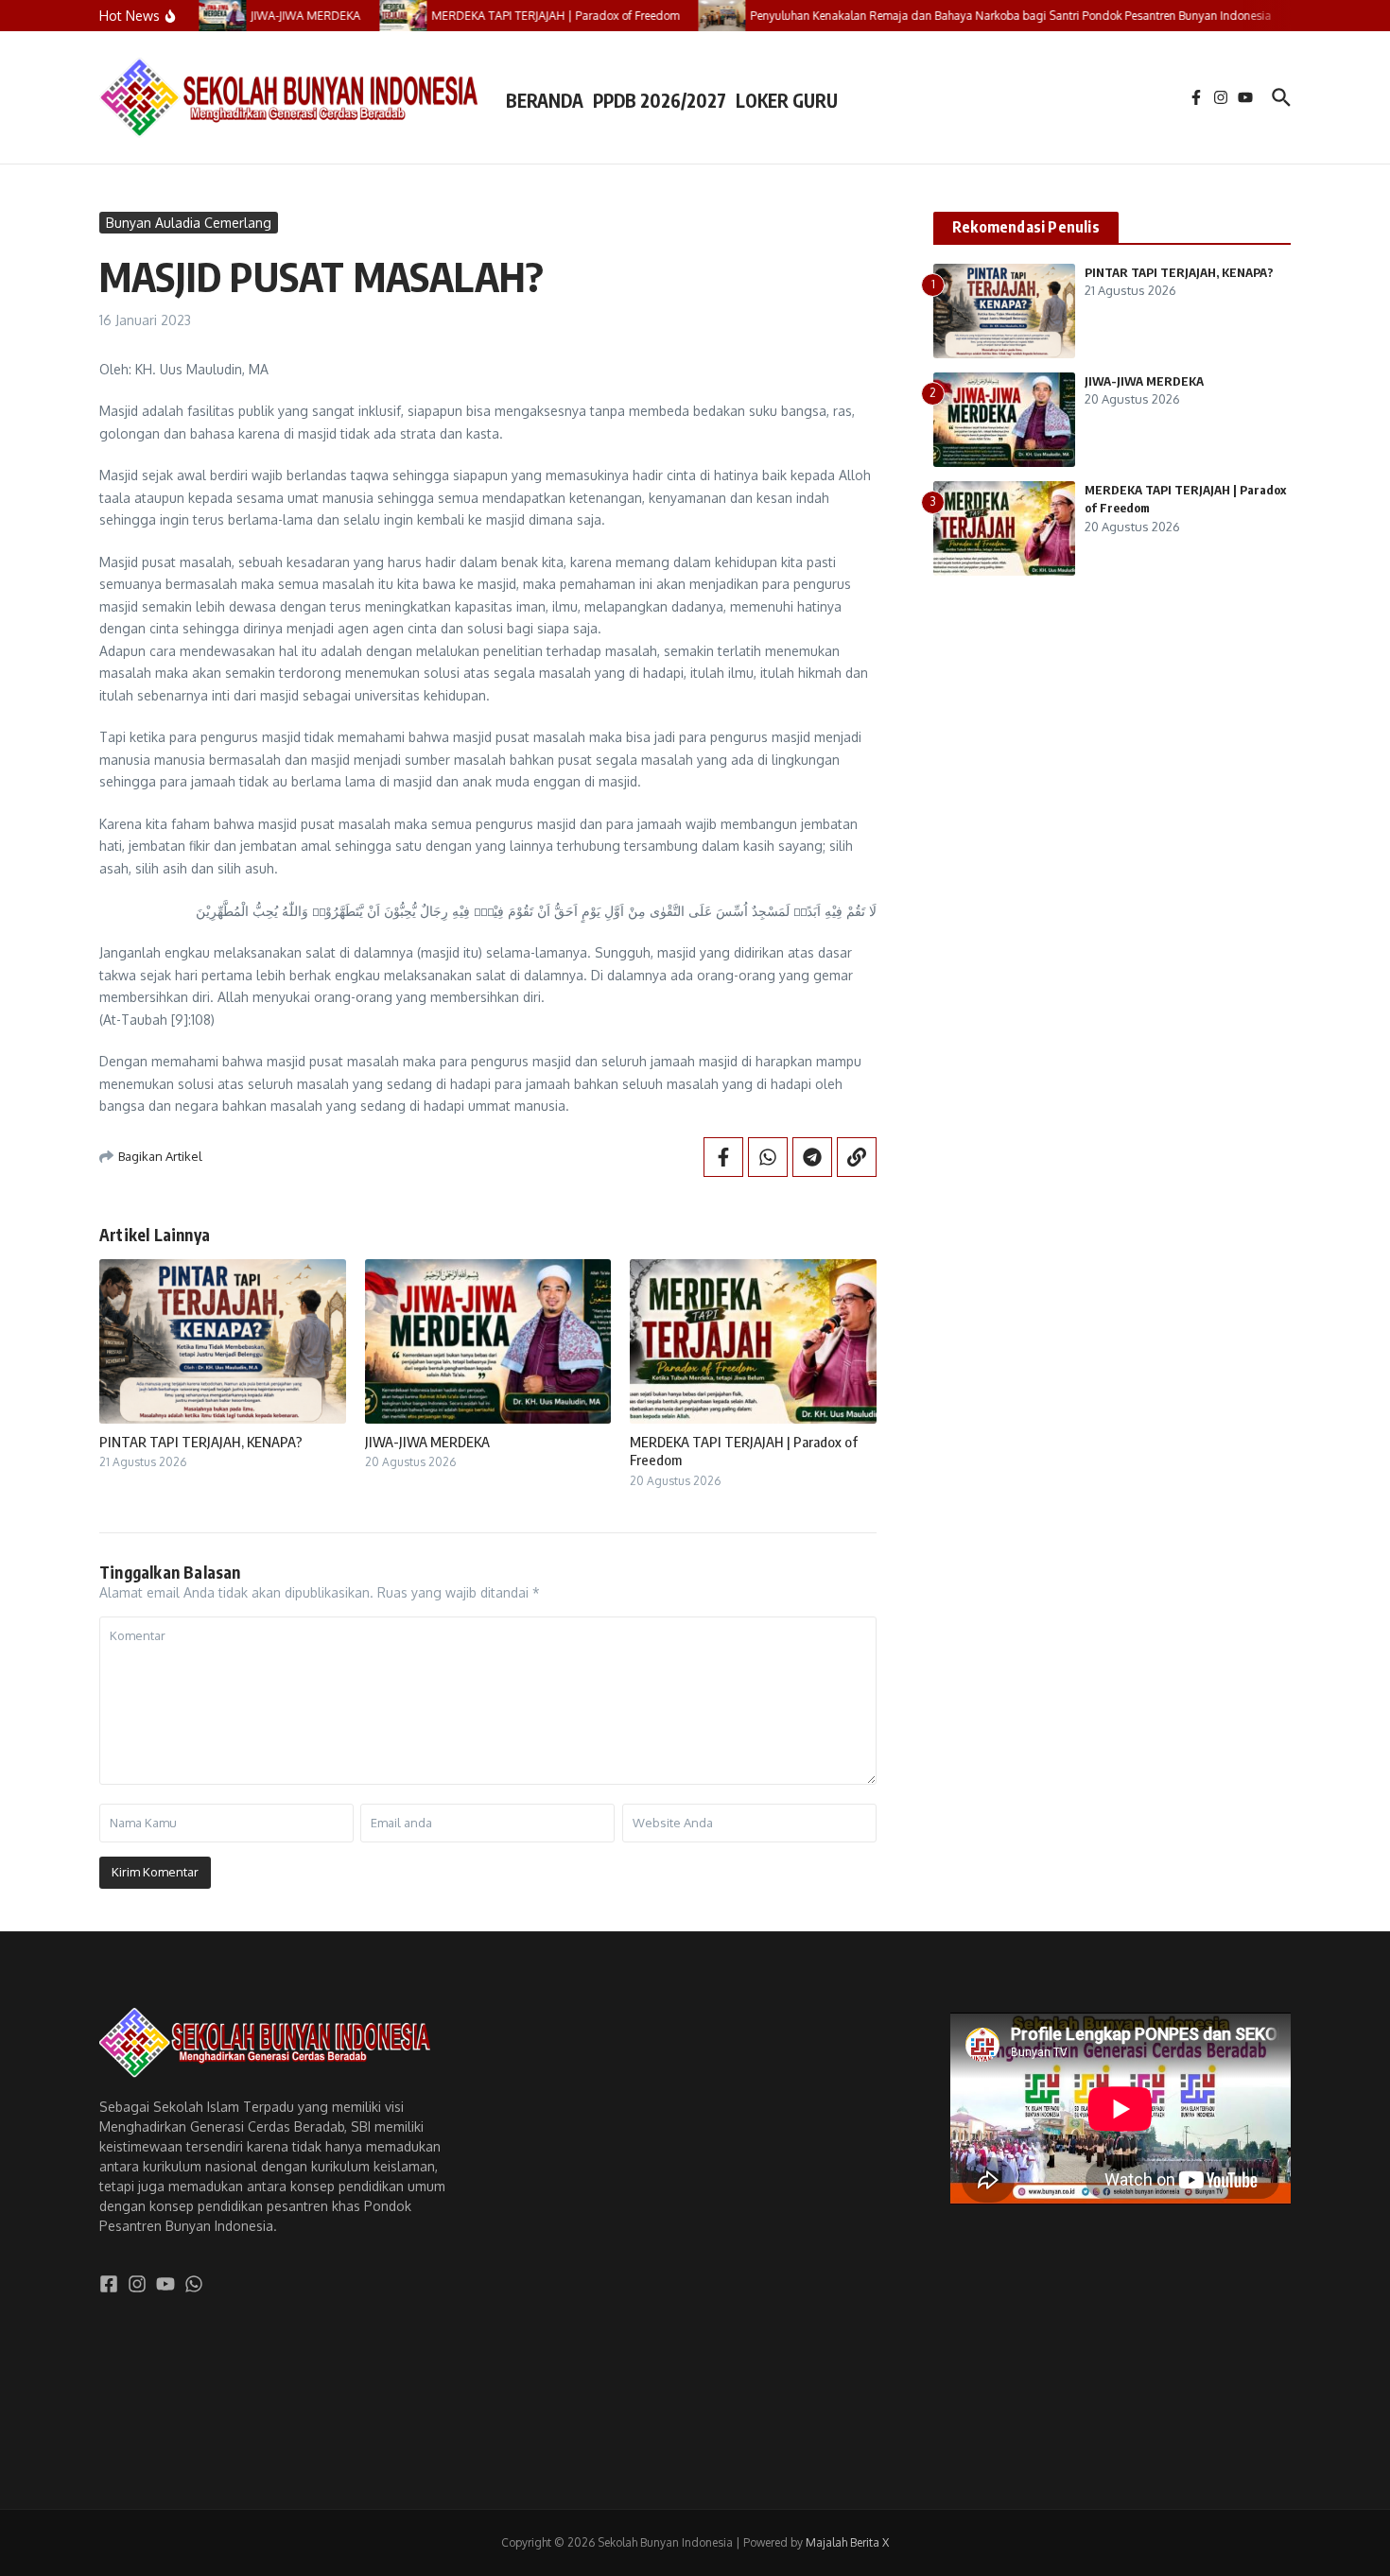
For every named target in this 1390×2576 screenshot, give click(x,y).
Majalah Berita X (847, 2542)
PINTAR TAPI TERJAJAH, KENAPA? (201, 1442)
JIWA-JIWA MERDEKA (427, 1442)
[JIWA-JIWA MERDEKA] (200, 16)
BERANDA (545, 100)
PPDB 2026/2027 (660, 100)
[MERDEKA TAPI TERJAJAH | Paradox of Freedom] (380, 16)
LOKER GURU (787, 100)
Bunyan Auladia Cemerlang (189, 223)
